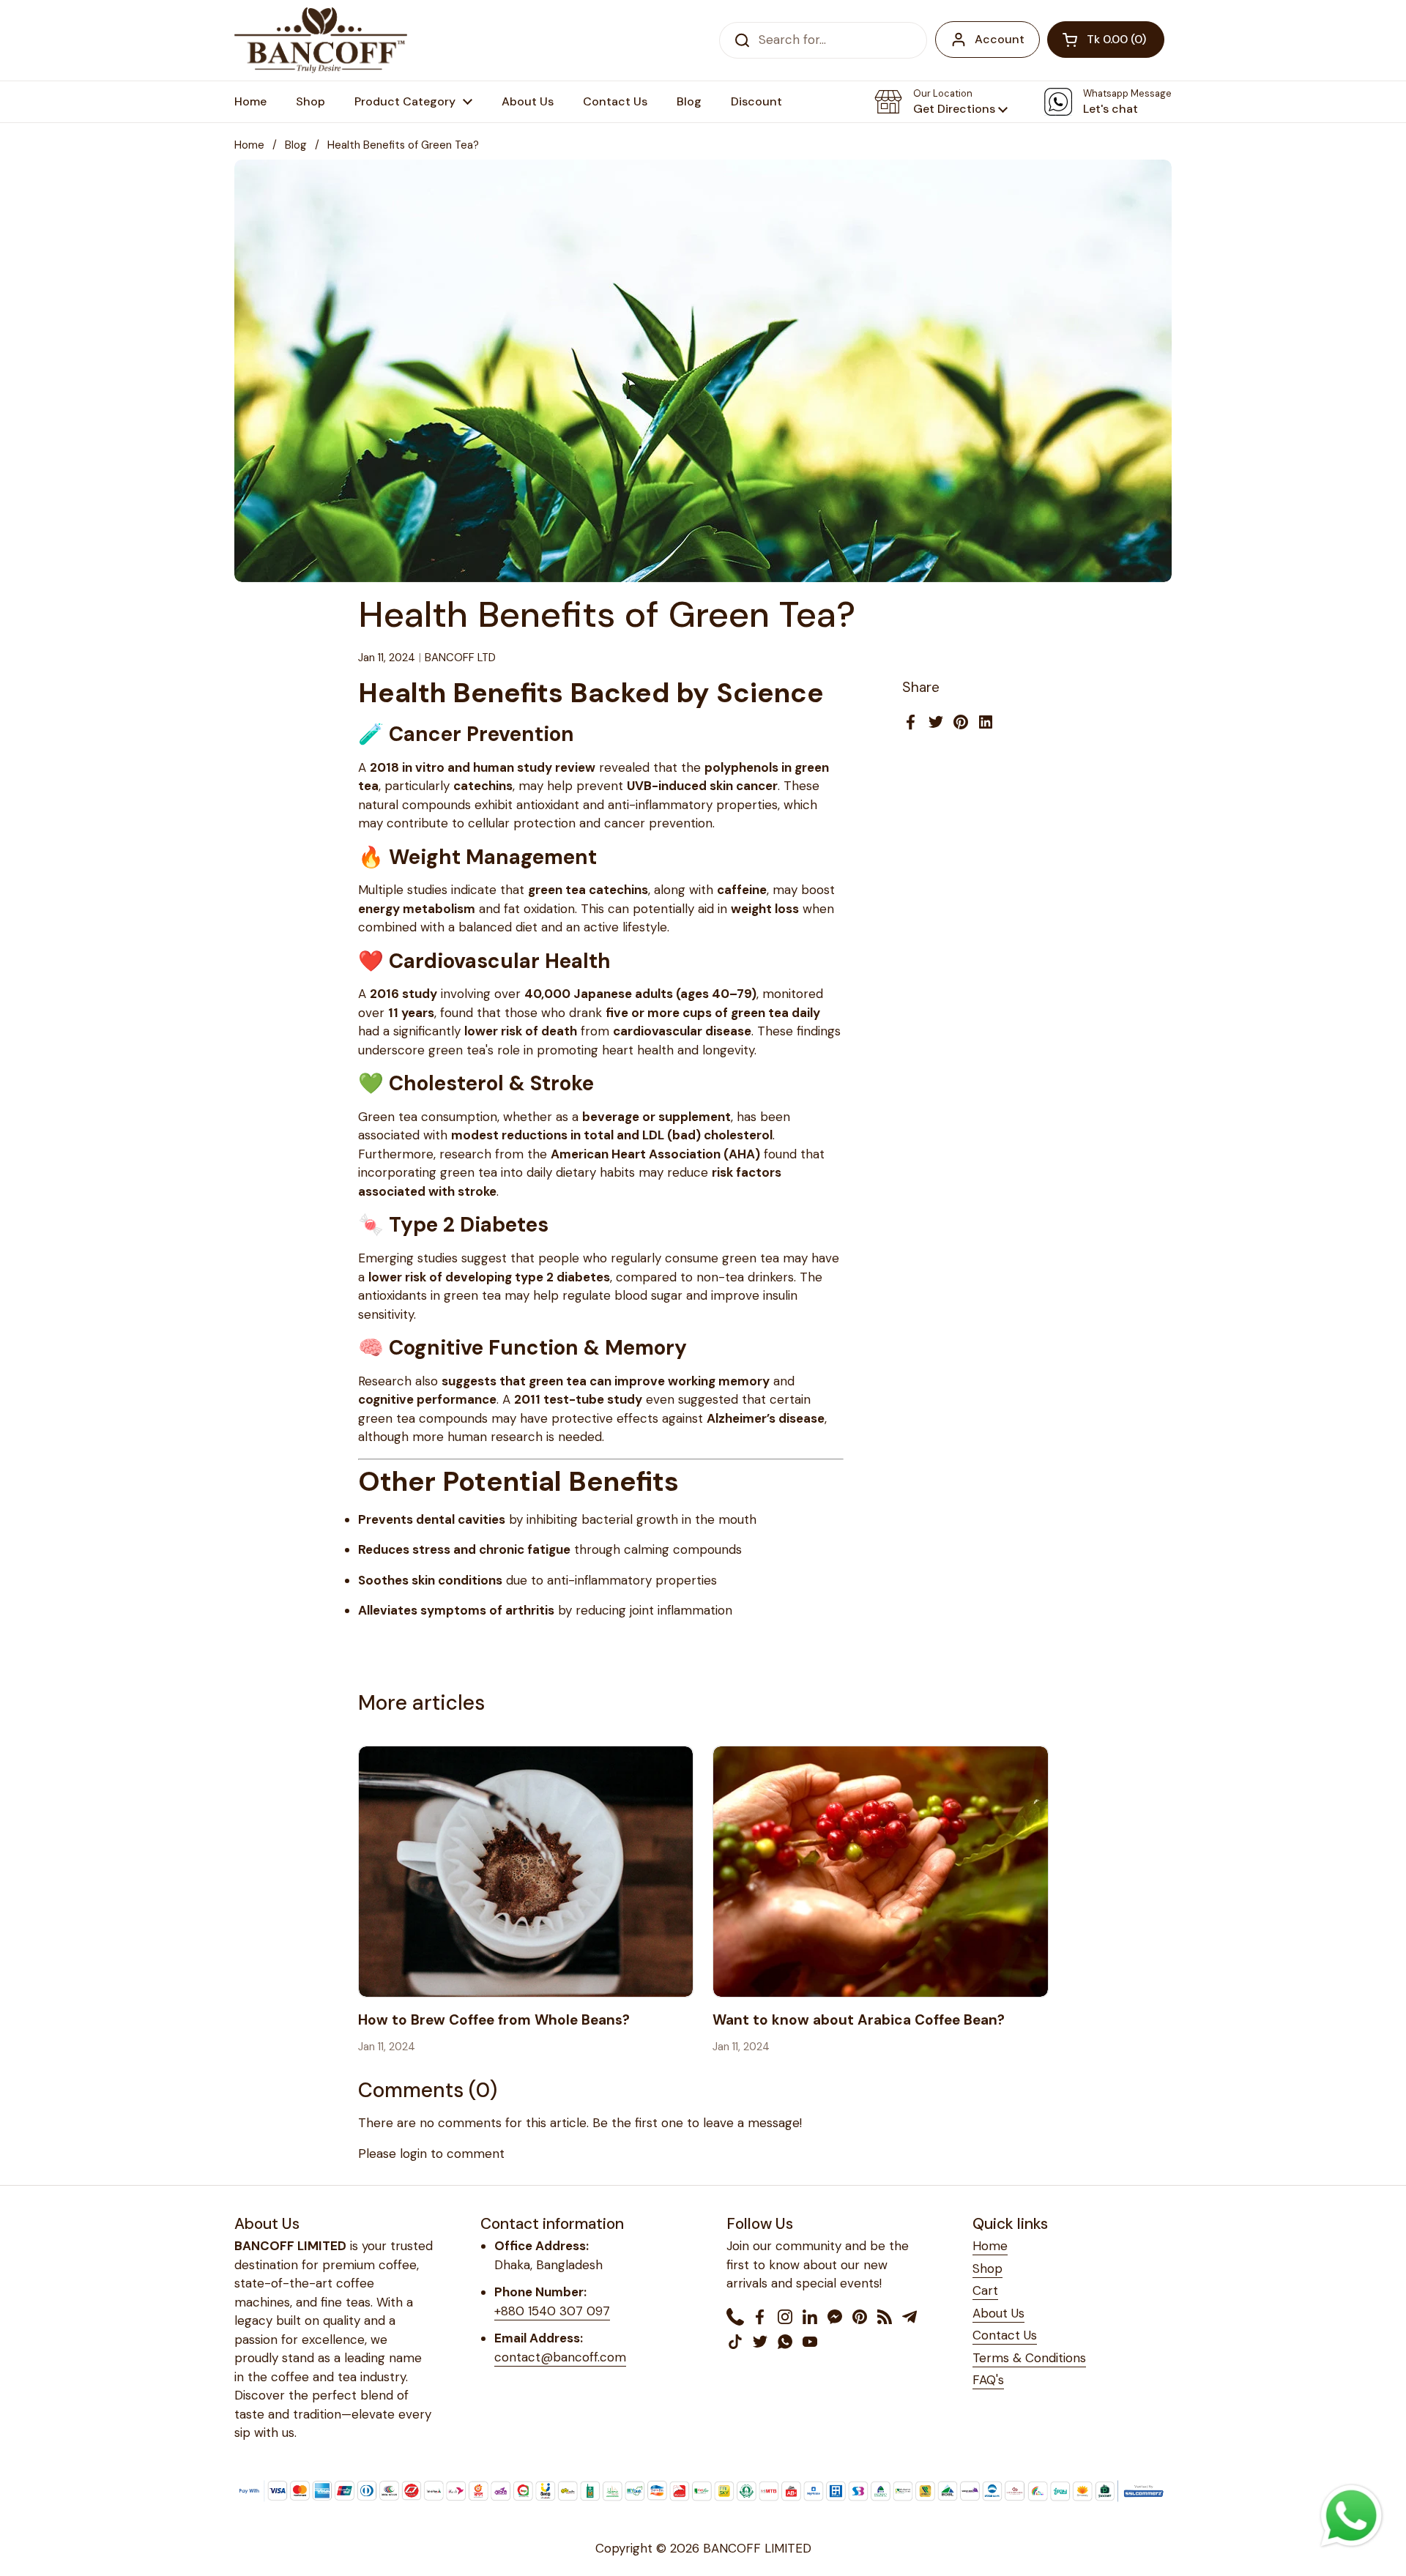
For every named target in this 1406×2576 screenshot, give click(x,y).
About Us (998, 2313)
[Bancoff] (321, 40)
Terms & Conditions (1029, 2358)
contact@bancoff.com (560, 2357)
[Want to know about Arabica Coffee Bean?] (881, 1872)
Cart (985, 2290)
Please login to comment (431, 2154)
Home (249, 145)
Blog (296, 145)
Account (1000, 39)
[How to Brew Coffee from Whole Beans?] (526, 1872)
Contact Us (1005, 2335)
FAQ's (988, 2380)
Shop (987, 2268)
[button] (1106, 40)
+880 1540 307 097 (552, 2311)
